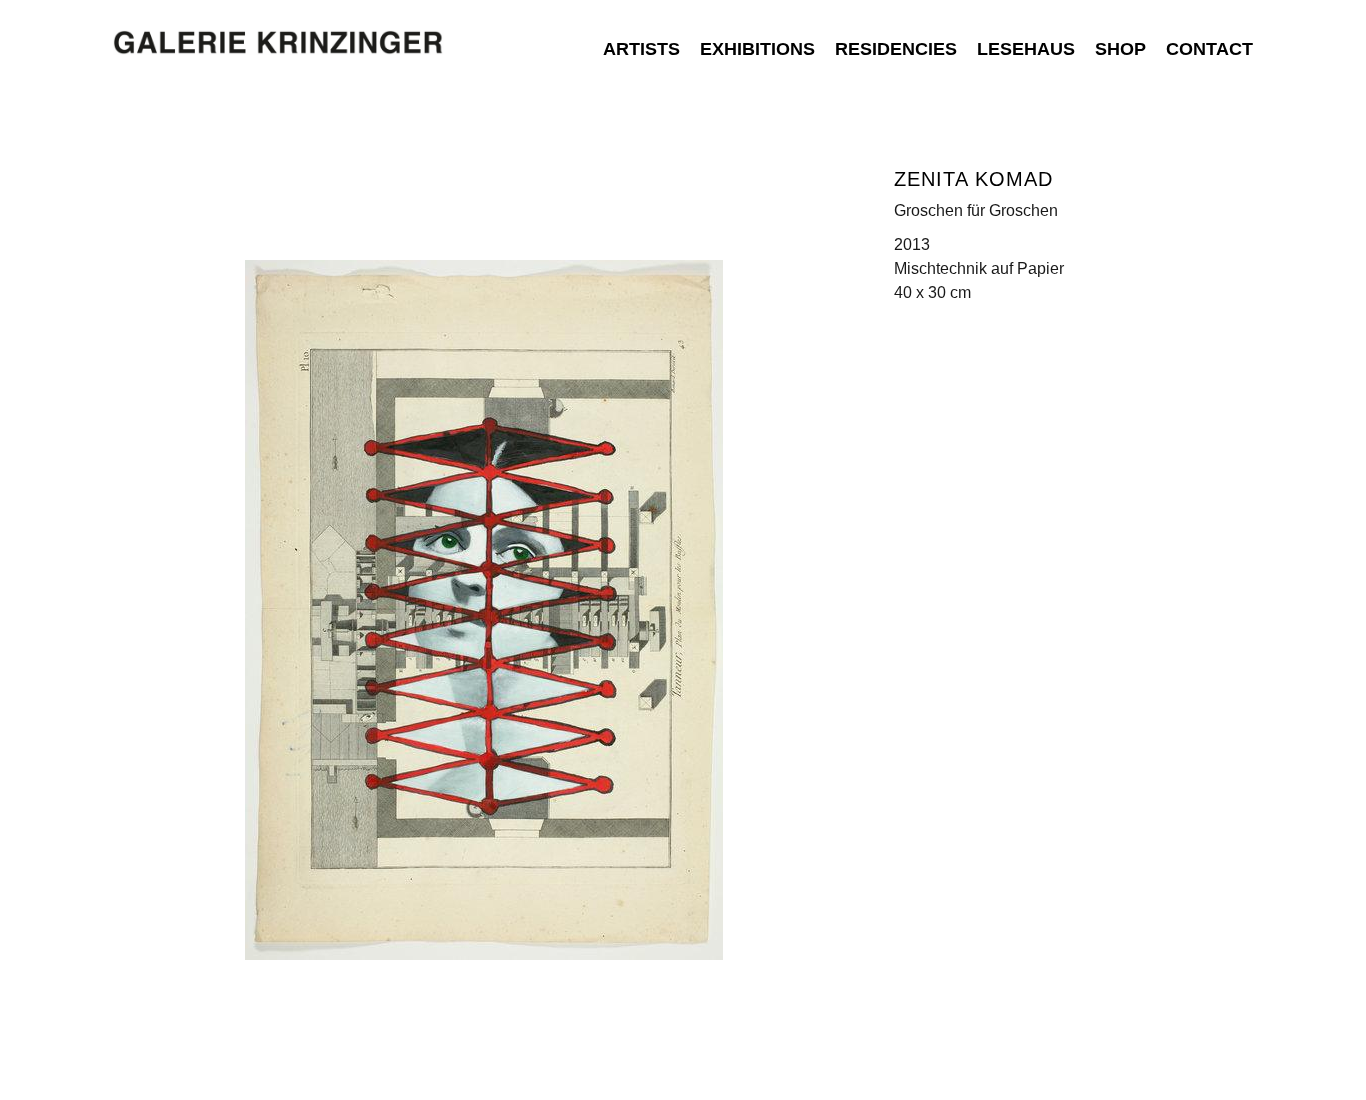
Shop (1120, 49)
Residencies (896, 49)
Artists (641, 49)
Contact (1209, 49)
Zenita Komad (973, 179)
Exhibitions (757, 49)
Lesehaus (1026, 49)
